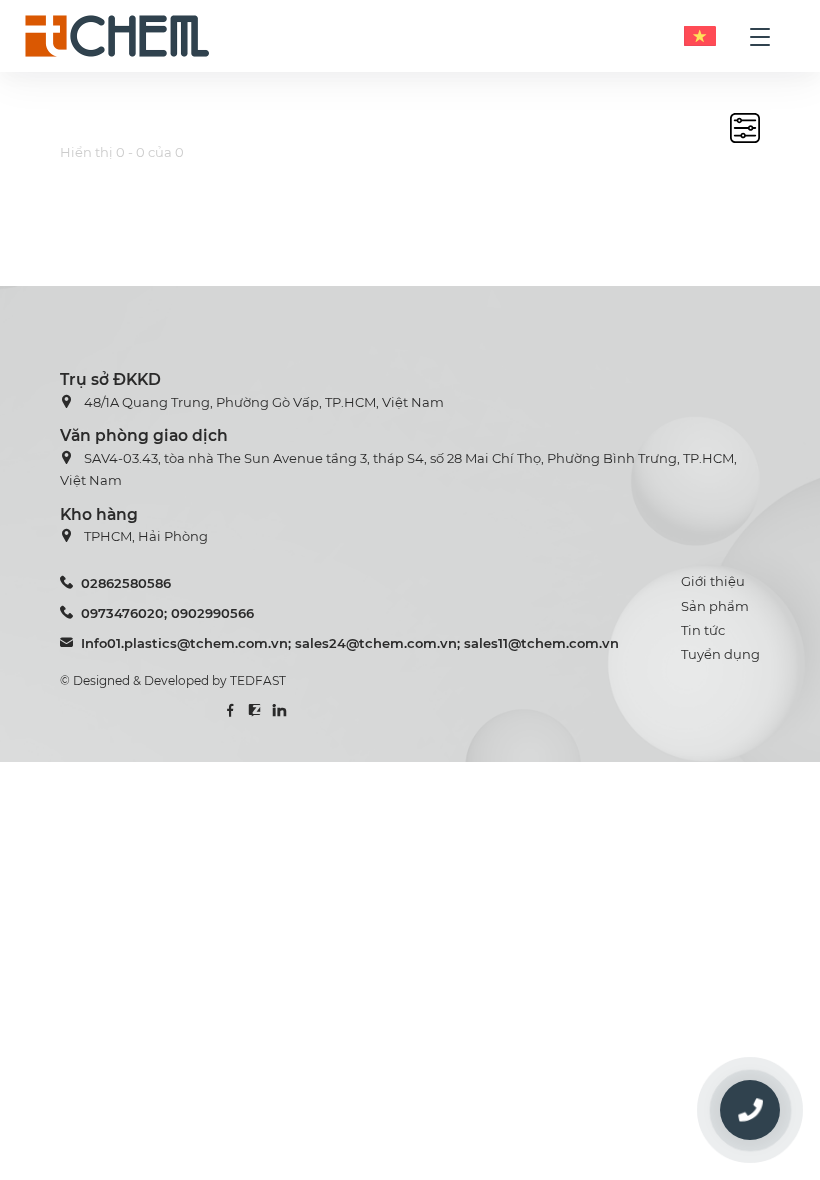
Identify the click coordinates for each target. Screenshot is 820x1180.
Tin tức (703, 630)
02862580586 (126, 583)
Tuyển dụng (720, 654)
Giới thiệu (713, 581)
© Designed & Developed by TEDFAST (173, 680)
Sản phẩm (715, 606)
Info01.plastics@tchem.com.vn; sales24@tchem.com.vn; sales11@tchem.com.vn (350, 643)
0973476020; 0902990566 (167, 613)
